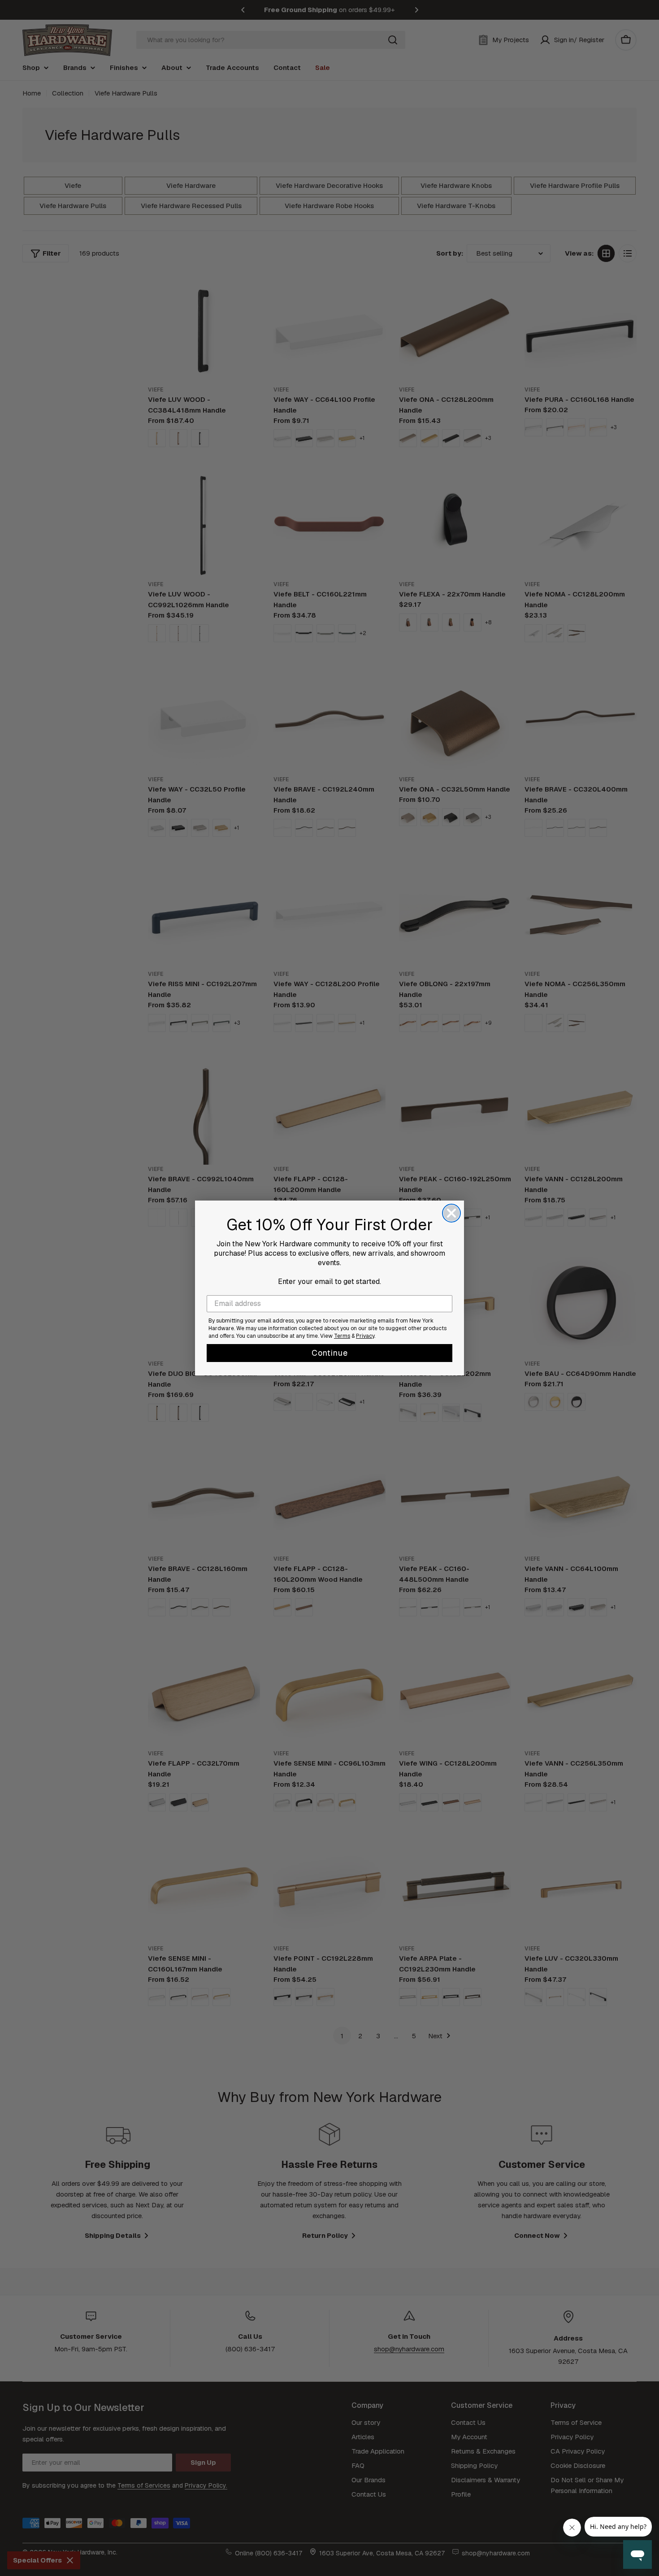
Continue (330, 1353)
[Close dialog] (451, 1213)
